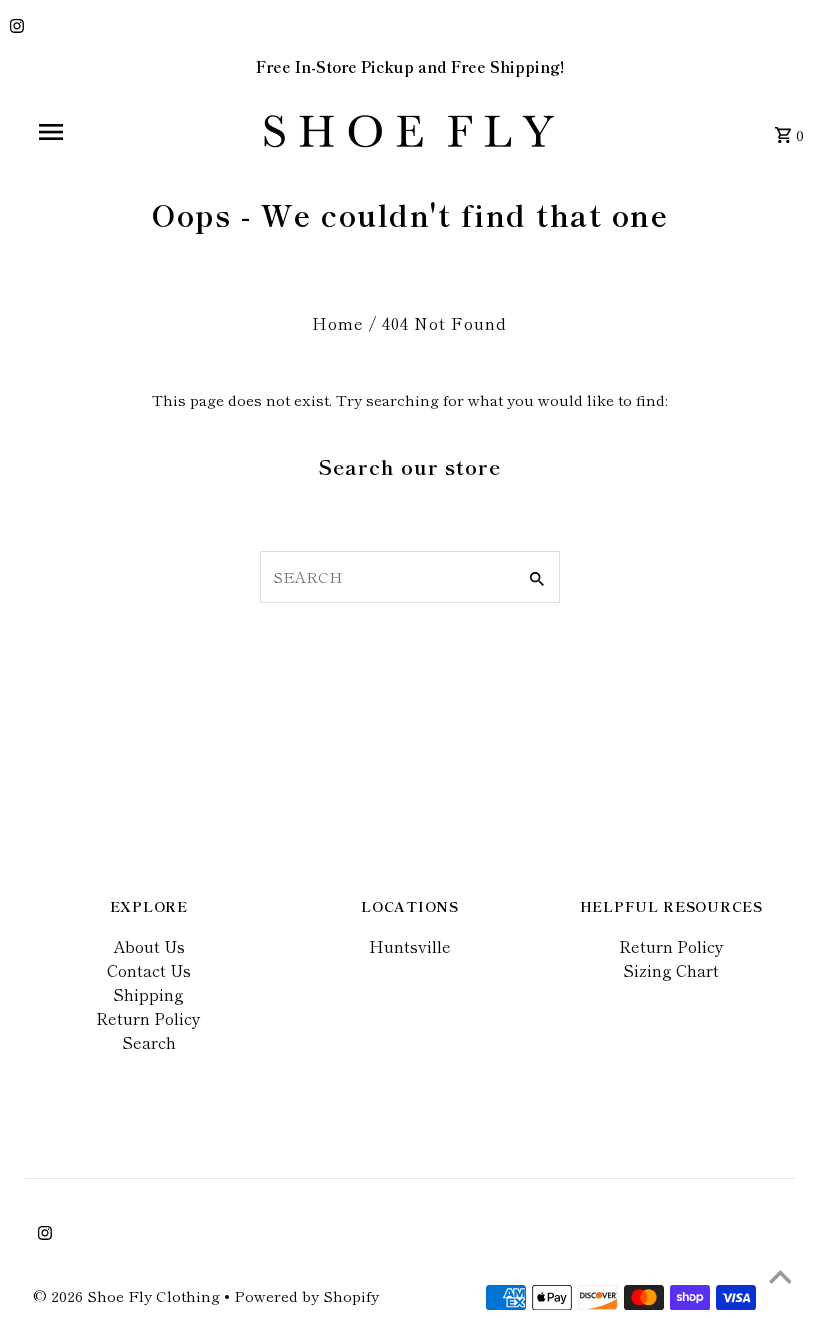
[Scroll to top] (780, 1278)
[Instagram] (14, 27)
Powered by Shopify (306, 1295)
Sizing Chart (671, 970)
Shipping (148, 994)
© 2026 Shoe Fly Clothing (128, 1295)
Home (338, 323)
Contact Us (149, 970)
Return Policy (148, 1018)
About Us (149, 946)
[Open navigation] (93, 132)
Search (149, 1042)
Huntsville (410, 946)
